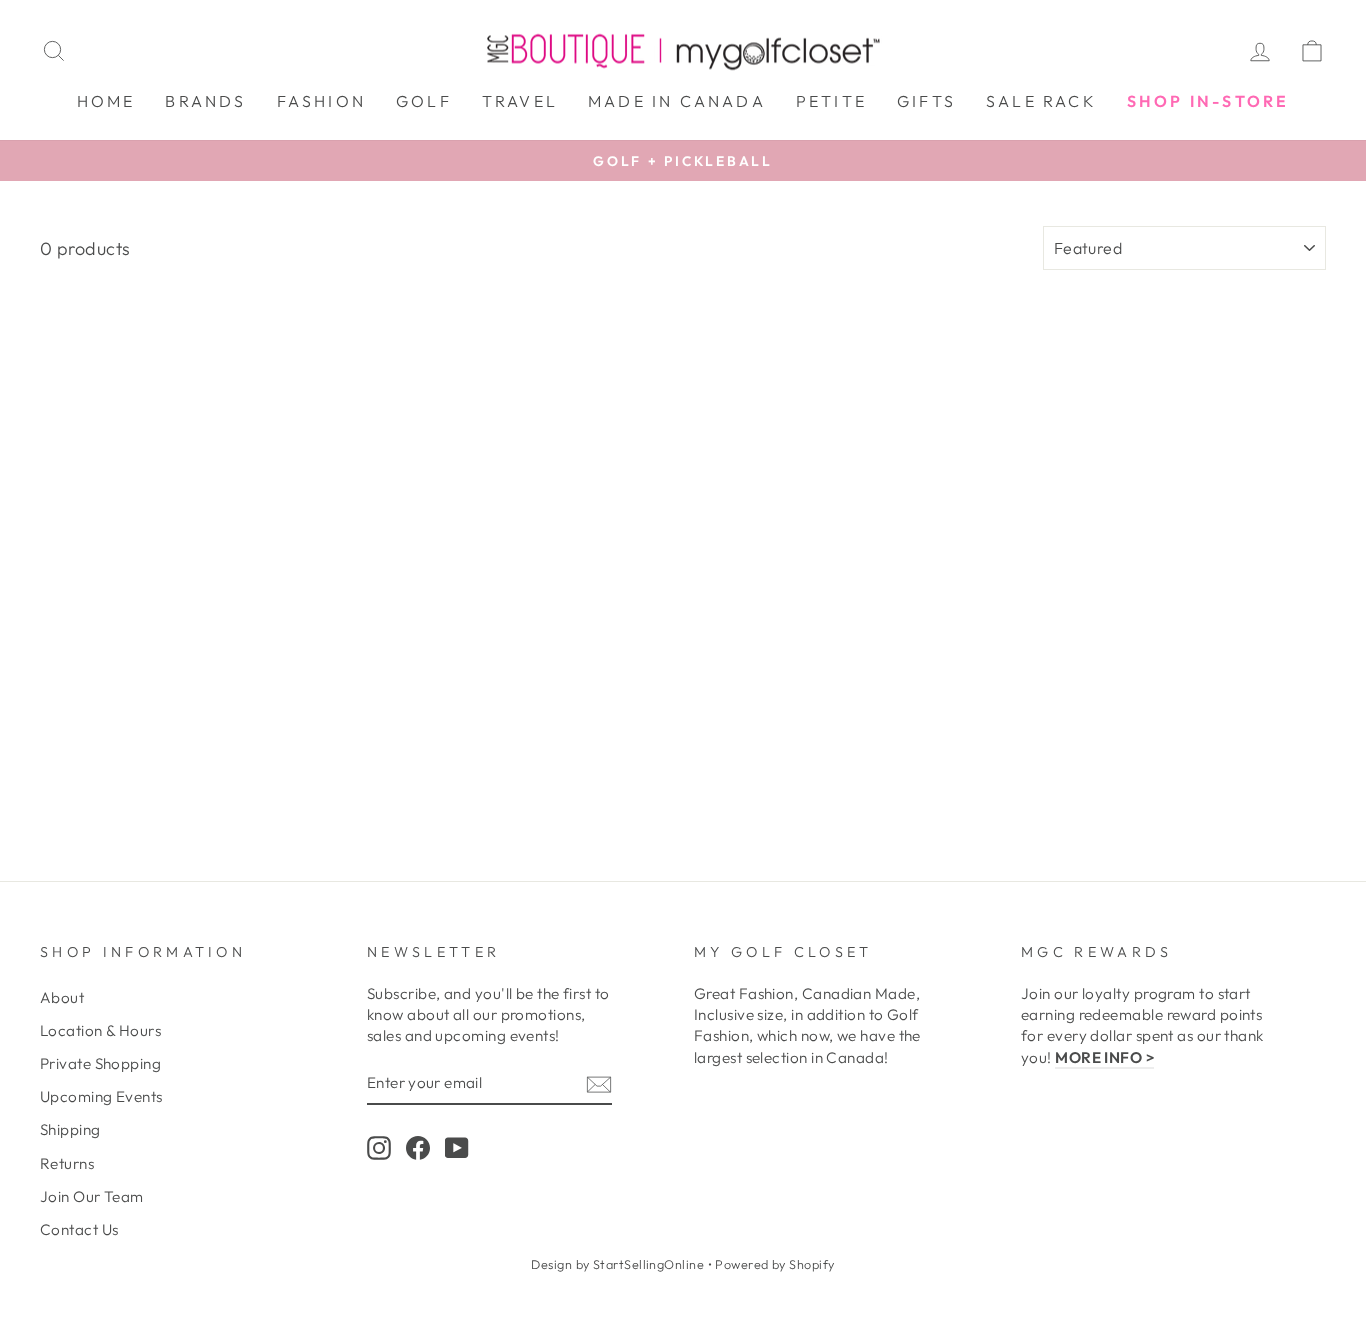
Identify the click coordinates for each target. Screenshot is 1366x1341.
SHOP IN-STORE (1208, 101)
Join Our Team (92, 1196)
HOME (106, 101)
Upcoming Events (101, 1096)
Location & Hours (100, 1030)
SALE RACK (1041, 101)
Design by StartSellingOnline (619, 1264)
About (62, 997)
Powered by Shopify (774, 1264)
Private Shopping (100, 1063)
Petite (831, 101)
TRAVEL (520, 101)
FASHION (321, 101)
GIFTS (926, 101)
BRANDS (205, 101)
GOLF (424, 101)
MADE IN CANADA (677, 101)
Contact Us (79, 1229)
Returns (67, 1163)
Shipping (70, 1129)
